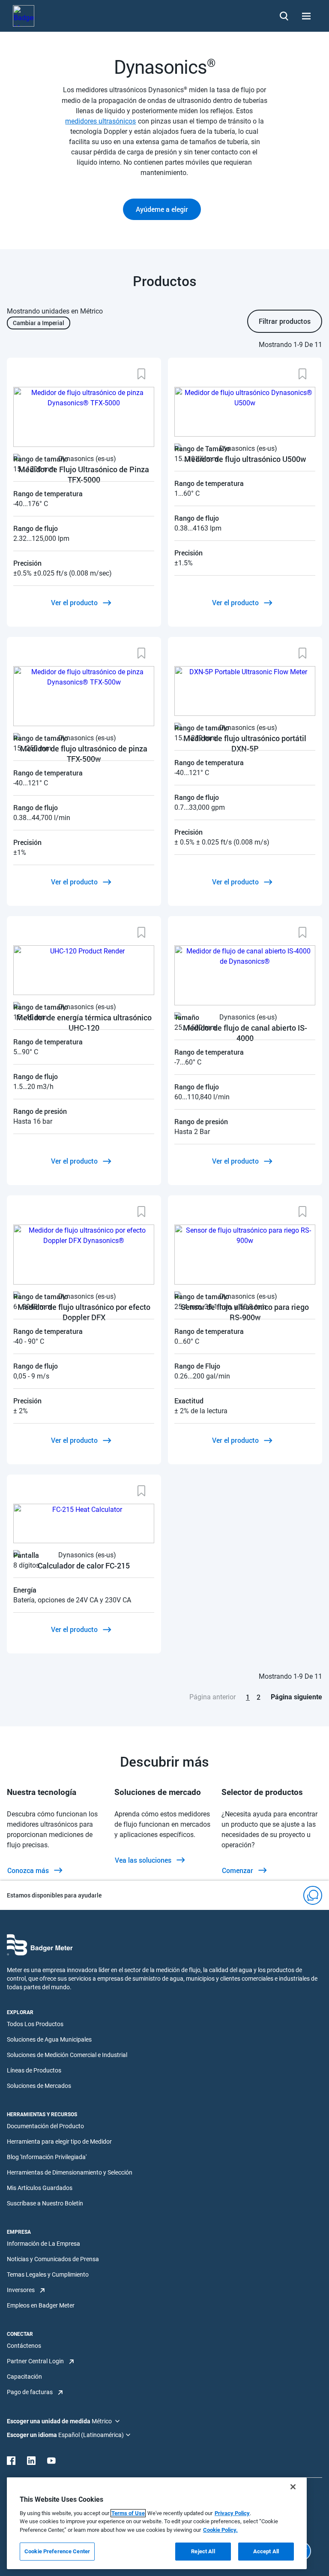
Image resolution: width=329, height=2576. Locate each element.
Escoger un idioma (33, 2435)
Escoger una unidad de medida (49, 2421)
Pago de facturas (30, 2392)
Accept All (266, 2551)
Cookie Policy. (220, 2530)
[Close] (293, 2487)
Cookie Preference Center (57, 2551)
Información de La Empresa (43, 2244)
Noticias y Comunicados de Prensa (53, 2259)
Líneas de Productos (34, 2070)
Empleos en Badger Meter (41, 2305)
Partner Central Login (35, 2361)
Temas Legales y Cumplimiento (48, 2274)
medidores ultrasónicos (100, 121)
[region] (157, 2523)
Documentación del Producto (45, 2126)
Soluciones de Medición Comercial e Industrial (67, 2055)
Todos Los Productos (35, 2024)
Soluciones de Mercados (39, 2086)
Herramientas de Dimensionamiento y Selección (70, 2172)
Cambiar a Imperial (39, 323)
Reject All (203, 2551)
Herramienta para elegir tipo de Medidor (59, 2142)
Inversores (21, 2290)
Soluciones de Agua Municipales (49, 2039)
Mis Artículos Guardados (40, 2188)
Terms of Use (128, 2513)
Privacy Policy (232, 2513)
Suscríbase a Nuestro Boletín (45, 2203)
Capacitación (24, 2377)
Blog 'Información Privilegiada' (47, 2157)
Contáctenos (24, 2346)
